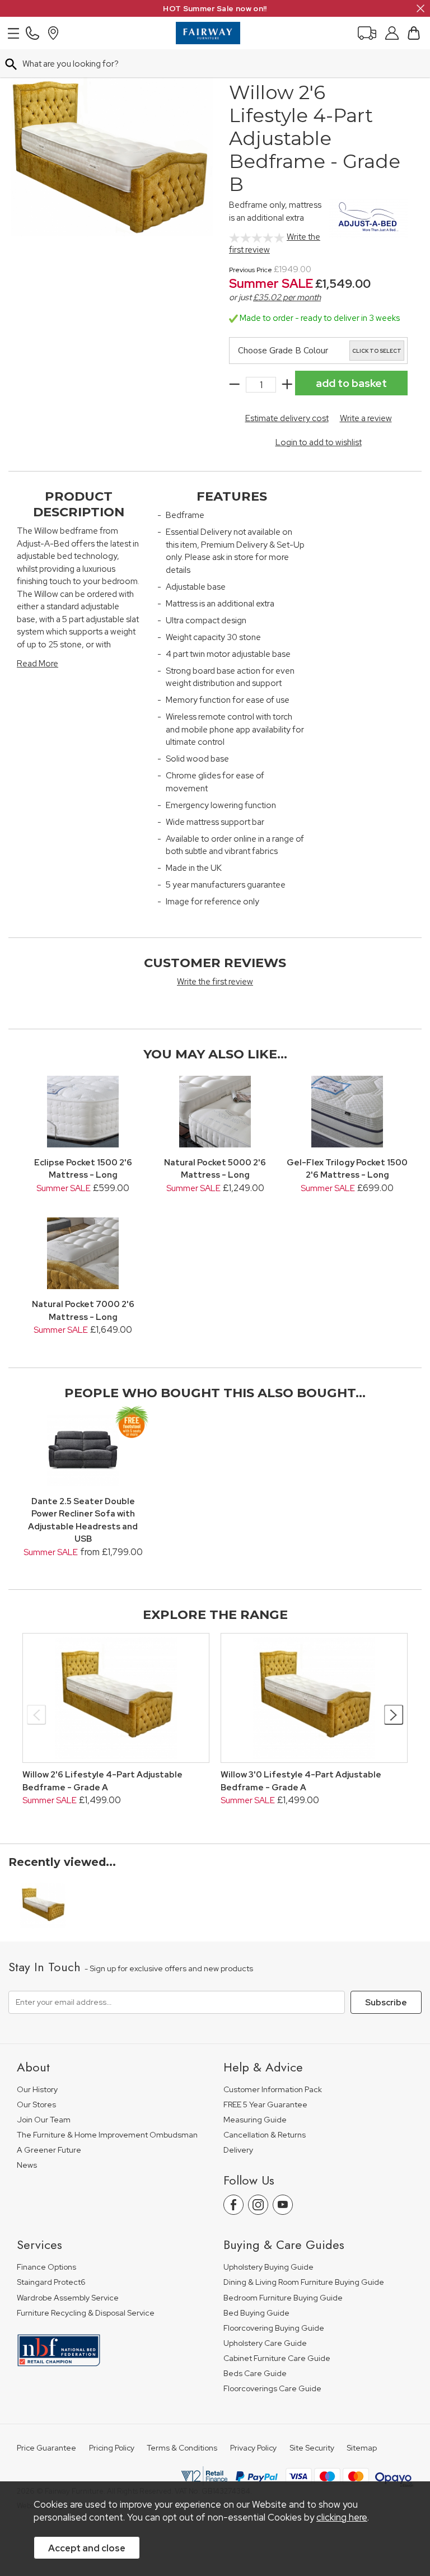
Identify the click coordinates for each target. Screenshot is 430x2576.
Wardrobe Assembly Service (68, 2298)
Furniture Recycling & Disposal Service (86, 2313)
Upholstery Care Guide (265, 2343)
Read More (38, 664)
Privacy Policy (253, 2448)
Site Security (312, 2448)
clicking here (342, 2517)
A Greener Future (49, 2150)
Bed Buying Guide (256, 2313)
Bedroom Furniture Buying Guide (283, 2298)
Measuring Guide (255, 2120)
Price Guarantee (46, 2448)
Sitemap (362, 2448)
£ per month (287, 297)
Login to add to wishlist (319, 442)
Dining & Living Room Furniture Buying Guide (304, 2282)
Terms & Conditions (182, 2448)
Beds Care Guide (255, 2374)
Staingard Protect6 (51, 2282)
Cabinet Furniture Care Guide (277, 2358)
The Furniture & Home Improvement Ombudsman (107, 2135)
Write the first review (215, 982)
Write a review (366, 418)
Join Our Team (44, 2120)
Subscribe (386, 2003)
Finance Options (46, 2267)
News (27, 2165)
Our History (37, 2090)
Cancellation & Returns (265, 2135)
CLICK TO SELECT (377, 351)
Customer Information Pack (273, 2090)
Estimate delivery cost (287, 418)
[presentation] (37, 1715)
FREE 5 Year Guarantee (265, 2105)
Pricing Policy (112, 2448)
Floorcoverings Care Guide (272, 2389)
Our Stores (36, 2105)
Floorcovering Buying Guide (274, 2328)
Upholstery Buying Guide (268, 2267)
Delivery (238, 2150)
